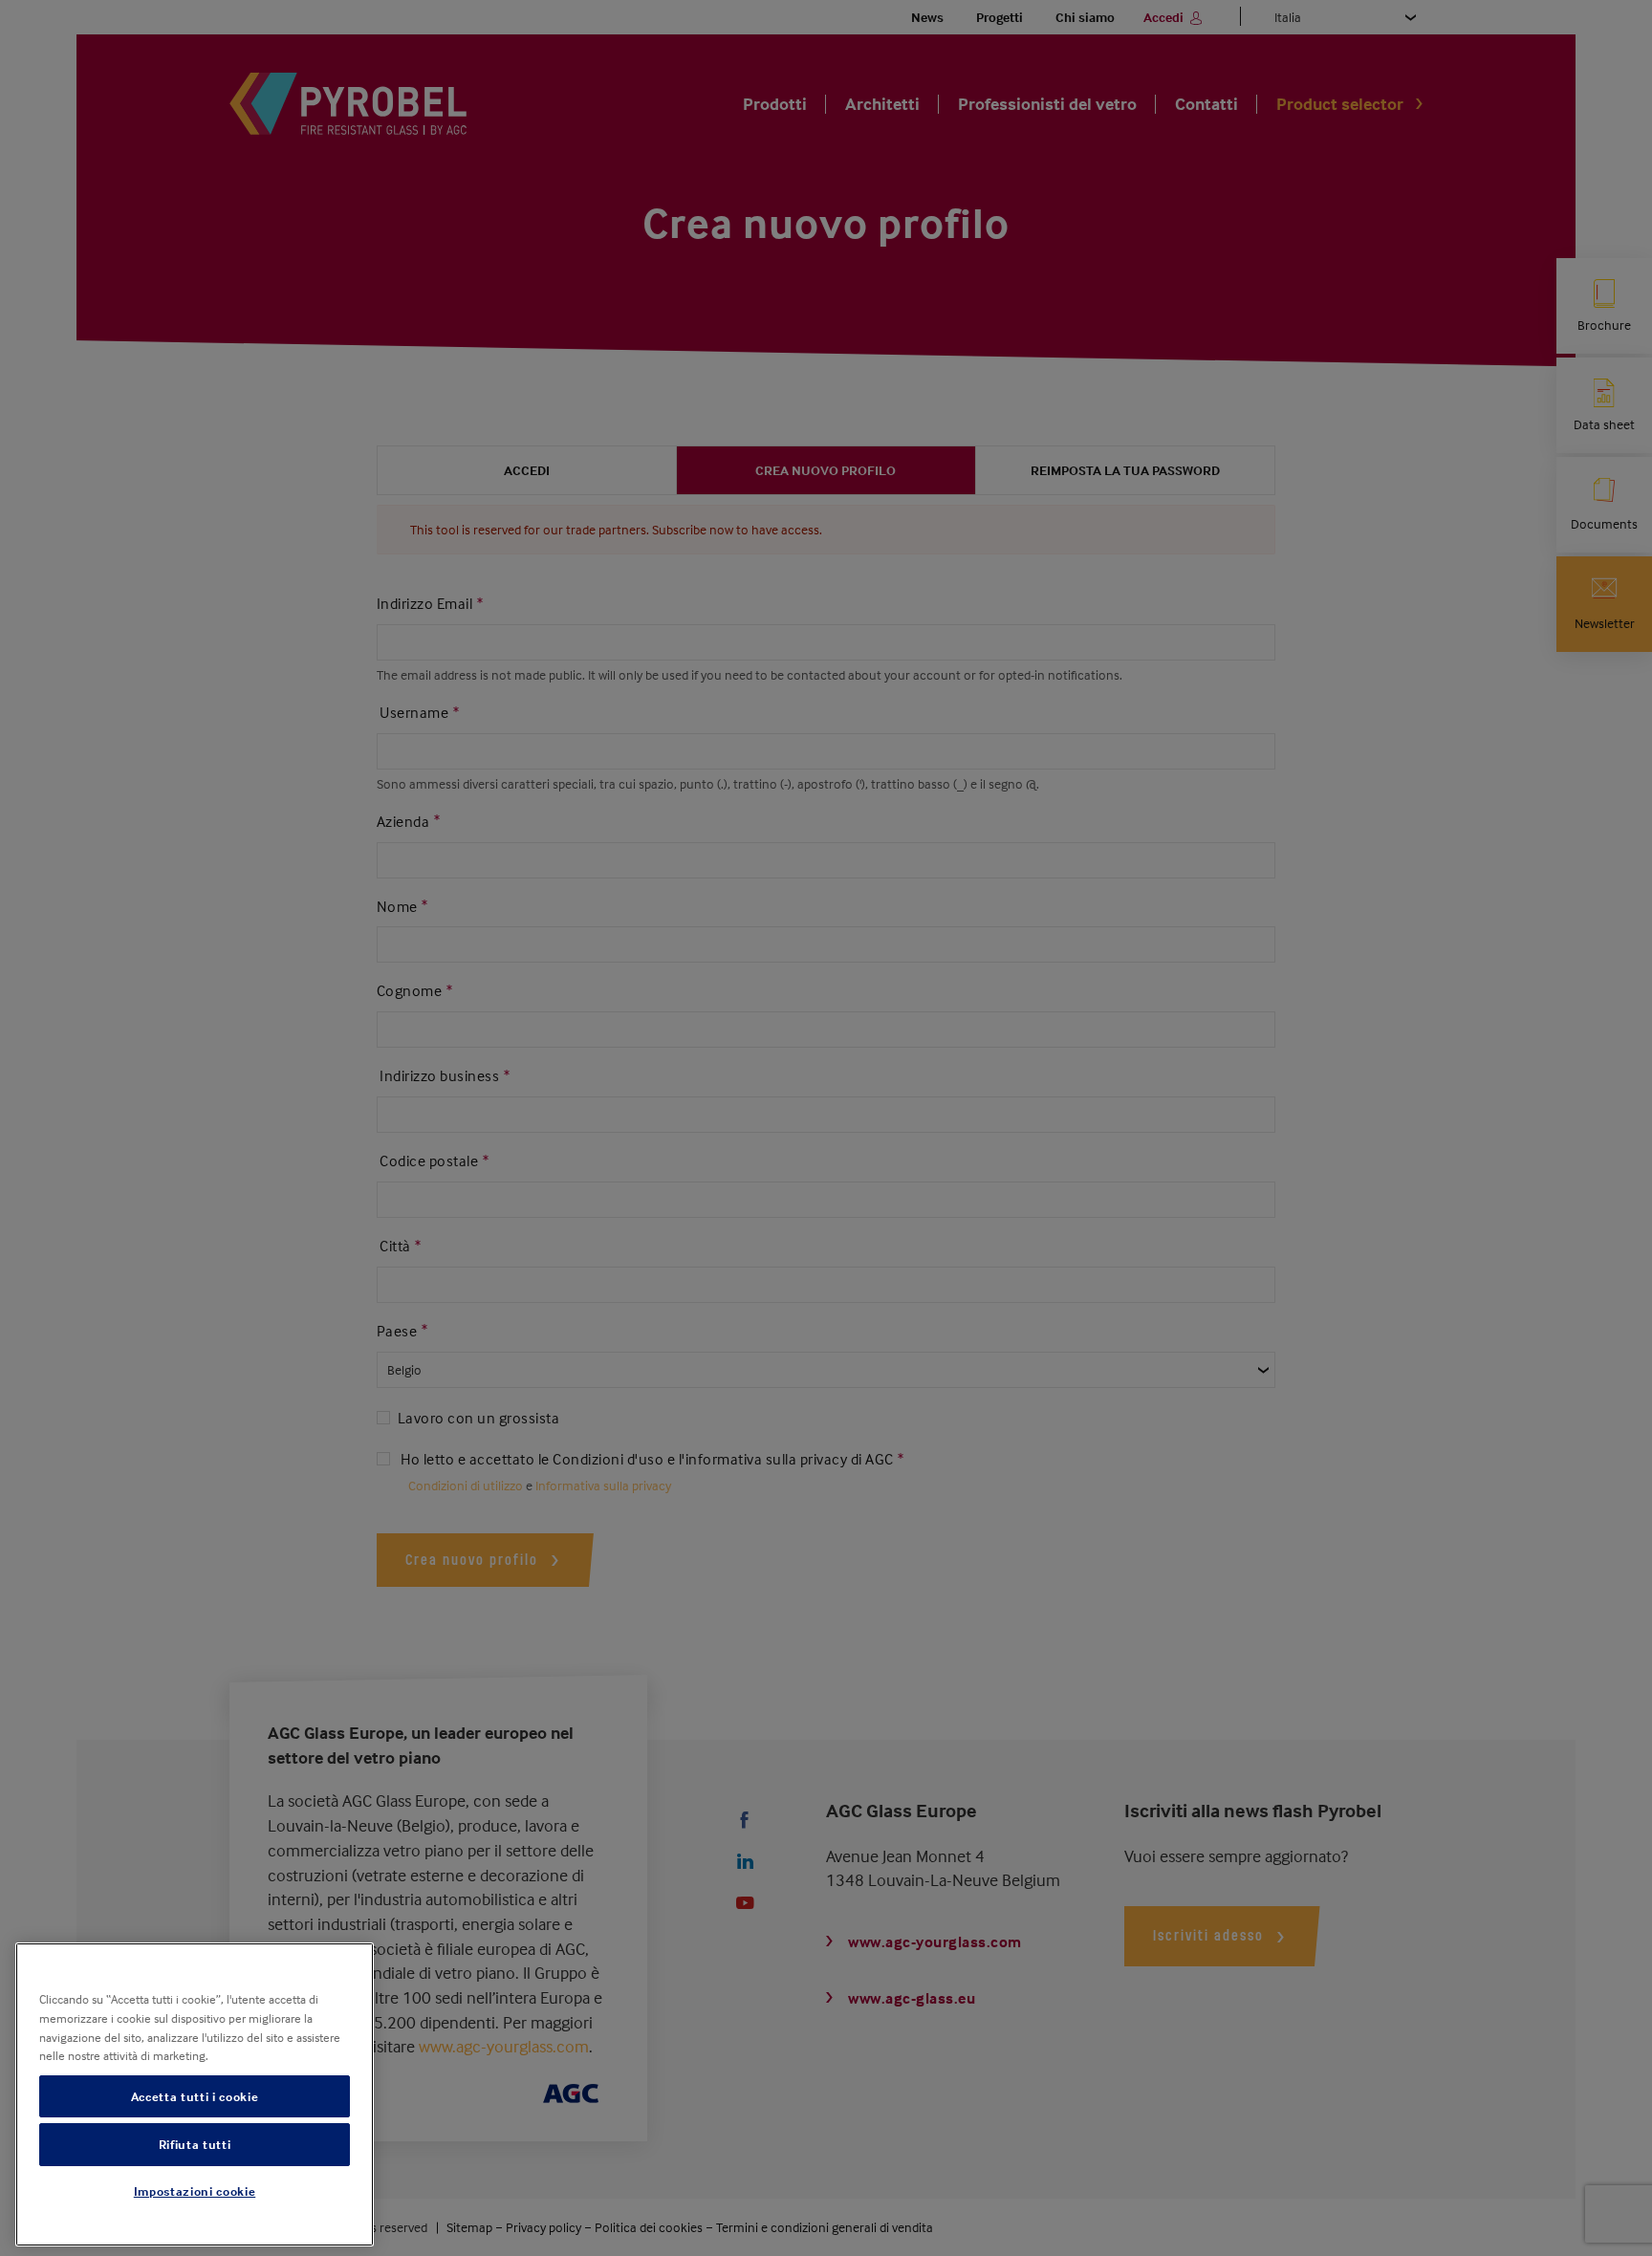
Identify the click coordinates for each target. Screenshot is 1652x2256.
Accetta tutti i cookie (195, 2096)
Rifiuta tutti (195, 2144)
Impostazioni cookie (195, 2192)
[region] (195, 2094)
